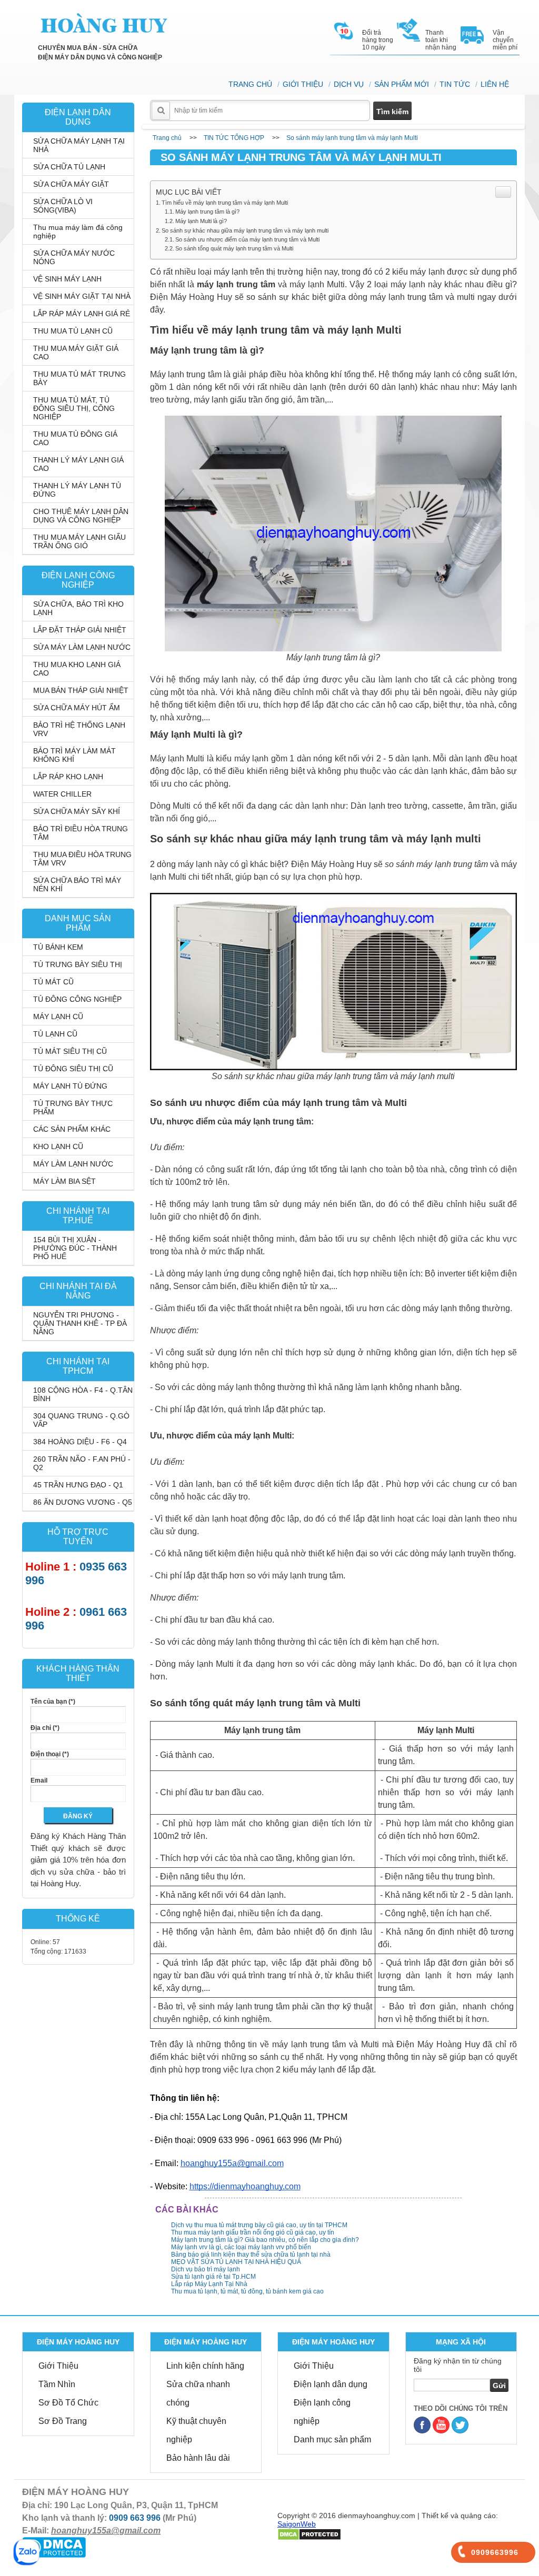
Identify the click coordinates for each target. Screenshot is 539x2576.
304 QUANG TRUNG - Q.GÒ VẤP (81, 1420)
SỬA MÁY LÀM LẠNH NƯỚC (82, 647)
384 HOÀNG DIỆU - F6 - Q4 (80, 1442)
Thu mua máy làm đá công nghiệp (78, 232)
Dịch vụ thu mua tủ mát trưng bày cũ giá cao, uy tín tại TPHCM (259, 2225)
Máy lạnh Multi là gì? (201, 221)
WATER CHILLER (62, 794)
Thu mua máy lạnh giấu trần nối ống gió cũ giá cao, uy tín (253, 2232)
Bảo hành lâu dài (198, 2458)
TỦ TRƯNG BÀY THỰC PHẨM (73, 1108)
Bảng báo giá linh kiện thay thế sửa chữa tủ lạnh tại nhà (251, 2255)
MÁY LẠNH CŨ (58, 1017)
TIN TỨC (455, 84)
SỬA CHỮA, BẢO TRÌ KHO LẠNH (78, 608)
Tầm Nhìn (57, 2384)
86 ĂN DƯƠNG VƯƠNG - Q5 (83, 1502)
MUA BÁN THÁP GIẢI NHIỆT (81, 690)
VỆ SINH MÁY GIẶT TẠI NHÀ (82, 296)
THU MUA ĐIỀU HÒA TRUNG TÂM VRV (82, 859)
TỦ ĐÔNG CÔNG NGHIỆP (77, 999)
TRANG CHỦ (250, 84)
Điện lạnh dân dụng (331, 2384)
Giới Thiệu (58, 2366)
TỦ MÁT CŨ (53, 982)
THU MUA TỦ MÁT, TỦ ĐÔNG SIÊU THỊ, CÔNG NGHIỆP (74, 408)
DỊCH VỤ (349, 84)
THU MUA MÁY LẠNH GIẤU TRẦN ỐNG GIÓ (79, 541)
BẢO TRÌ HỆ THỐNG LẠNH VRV (79, 729)
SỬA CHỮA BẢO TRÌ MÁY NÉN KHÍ (77, 884)
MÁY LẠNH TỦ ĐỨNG (70, 1086)
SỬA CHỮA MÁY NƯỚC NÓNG (74, 257)
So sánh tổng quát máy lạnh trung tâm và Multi (234, 248)
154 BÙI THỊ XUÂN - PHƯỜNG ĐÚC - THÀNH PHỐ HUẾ (75, 1248)
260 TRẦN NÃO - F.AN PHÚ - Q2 (82, 1463)
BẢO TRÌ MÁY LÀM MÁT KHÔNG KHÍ (74, 755)
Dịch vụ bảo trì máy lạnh (206, 2269)
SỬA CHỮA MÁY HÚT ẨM (77, 708)
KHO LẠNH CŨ (58, 1146)
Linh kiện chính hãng (205, 2366)
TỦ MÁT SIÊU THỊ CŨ (70, 1051)
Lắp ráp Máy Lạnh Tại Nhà (209, 2284)
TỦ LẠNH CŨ (55, 1034)
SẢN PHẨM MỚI (402, 84)
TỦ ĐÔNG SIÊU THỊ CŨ (73, 1069)
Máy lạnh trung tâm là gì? (207, 212)
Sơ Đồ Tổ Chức (68, 2403)
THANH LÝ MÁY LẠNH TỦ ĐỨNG (77, 490)
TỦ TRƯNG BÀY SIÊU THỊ (78, 964)
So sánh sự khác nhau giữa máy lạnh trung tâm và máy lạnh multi (245, 230)
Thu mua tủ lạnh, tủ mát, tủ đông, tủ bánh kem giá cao (247, 2291)
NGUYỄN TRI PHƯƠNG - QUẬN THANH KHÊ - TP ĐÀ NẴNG (80, 1323)
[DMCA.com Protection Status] (54, 2547)
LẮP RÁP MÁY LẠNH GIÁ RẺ (82, 314)
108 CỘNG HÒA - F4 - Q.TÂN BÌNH (83, 1394)
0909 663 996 (135, 2518)
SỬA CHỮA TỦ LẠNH (69, 167)
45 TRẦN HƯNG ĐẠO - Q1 (78, 1485)
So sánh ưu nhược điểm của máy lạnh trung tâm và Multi (247, 239)
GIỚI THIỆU (303, 84)
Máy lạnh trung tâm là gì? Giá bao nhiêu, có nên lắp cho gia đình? (265, 2240)
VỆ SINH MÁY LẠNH (67, 279)
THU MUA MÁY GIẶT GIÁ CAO (76, 353)
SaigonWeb (297, 2524)
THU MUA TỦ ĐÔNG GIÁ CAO (75, 438)
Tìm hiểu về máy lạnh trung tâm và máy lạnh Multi (225, 203)
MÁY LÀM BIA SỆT (64, 1181)
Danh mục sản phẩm (332, 2439)
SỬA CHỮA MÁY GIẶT (71, 184)
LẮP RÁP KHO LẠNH (68, 777)
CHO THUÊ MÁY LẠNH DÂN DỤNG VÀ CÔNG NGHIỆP (81, 516)
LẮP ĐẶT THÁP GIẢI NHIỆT (80, 630)
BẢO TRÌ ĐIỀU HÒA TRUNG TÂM (81, 833)
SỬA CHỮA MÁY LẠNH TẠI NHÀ (79, 145)
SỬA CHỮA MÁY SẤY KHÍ (77, 811)
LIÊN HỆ (495, 84)
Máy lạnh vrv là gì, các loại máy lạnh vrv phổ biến (241, 2247)
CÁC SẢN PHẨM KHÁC (72, 1129)
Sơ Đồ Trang (63, 2421)
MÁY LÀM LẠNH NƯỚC (73, 1164)
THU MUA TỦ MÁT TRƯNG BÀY (79, 378)
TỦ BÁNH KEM (58, 947)
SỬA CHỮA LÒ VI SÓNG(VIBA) (63, 206)
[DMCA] (309, 2534)
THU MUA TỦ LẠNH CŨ (73, 331)
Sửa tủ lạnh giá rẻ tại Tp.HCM (213, 2277)
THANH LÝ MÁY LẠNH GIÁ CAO (78, 464)
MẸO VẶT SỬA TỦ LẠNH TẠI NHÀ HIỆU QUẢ (236, 2262)
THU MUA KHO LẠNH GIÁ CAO (77, 669)
